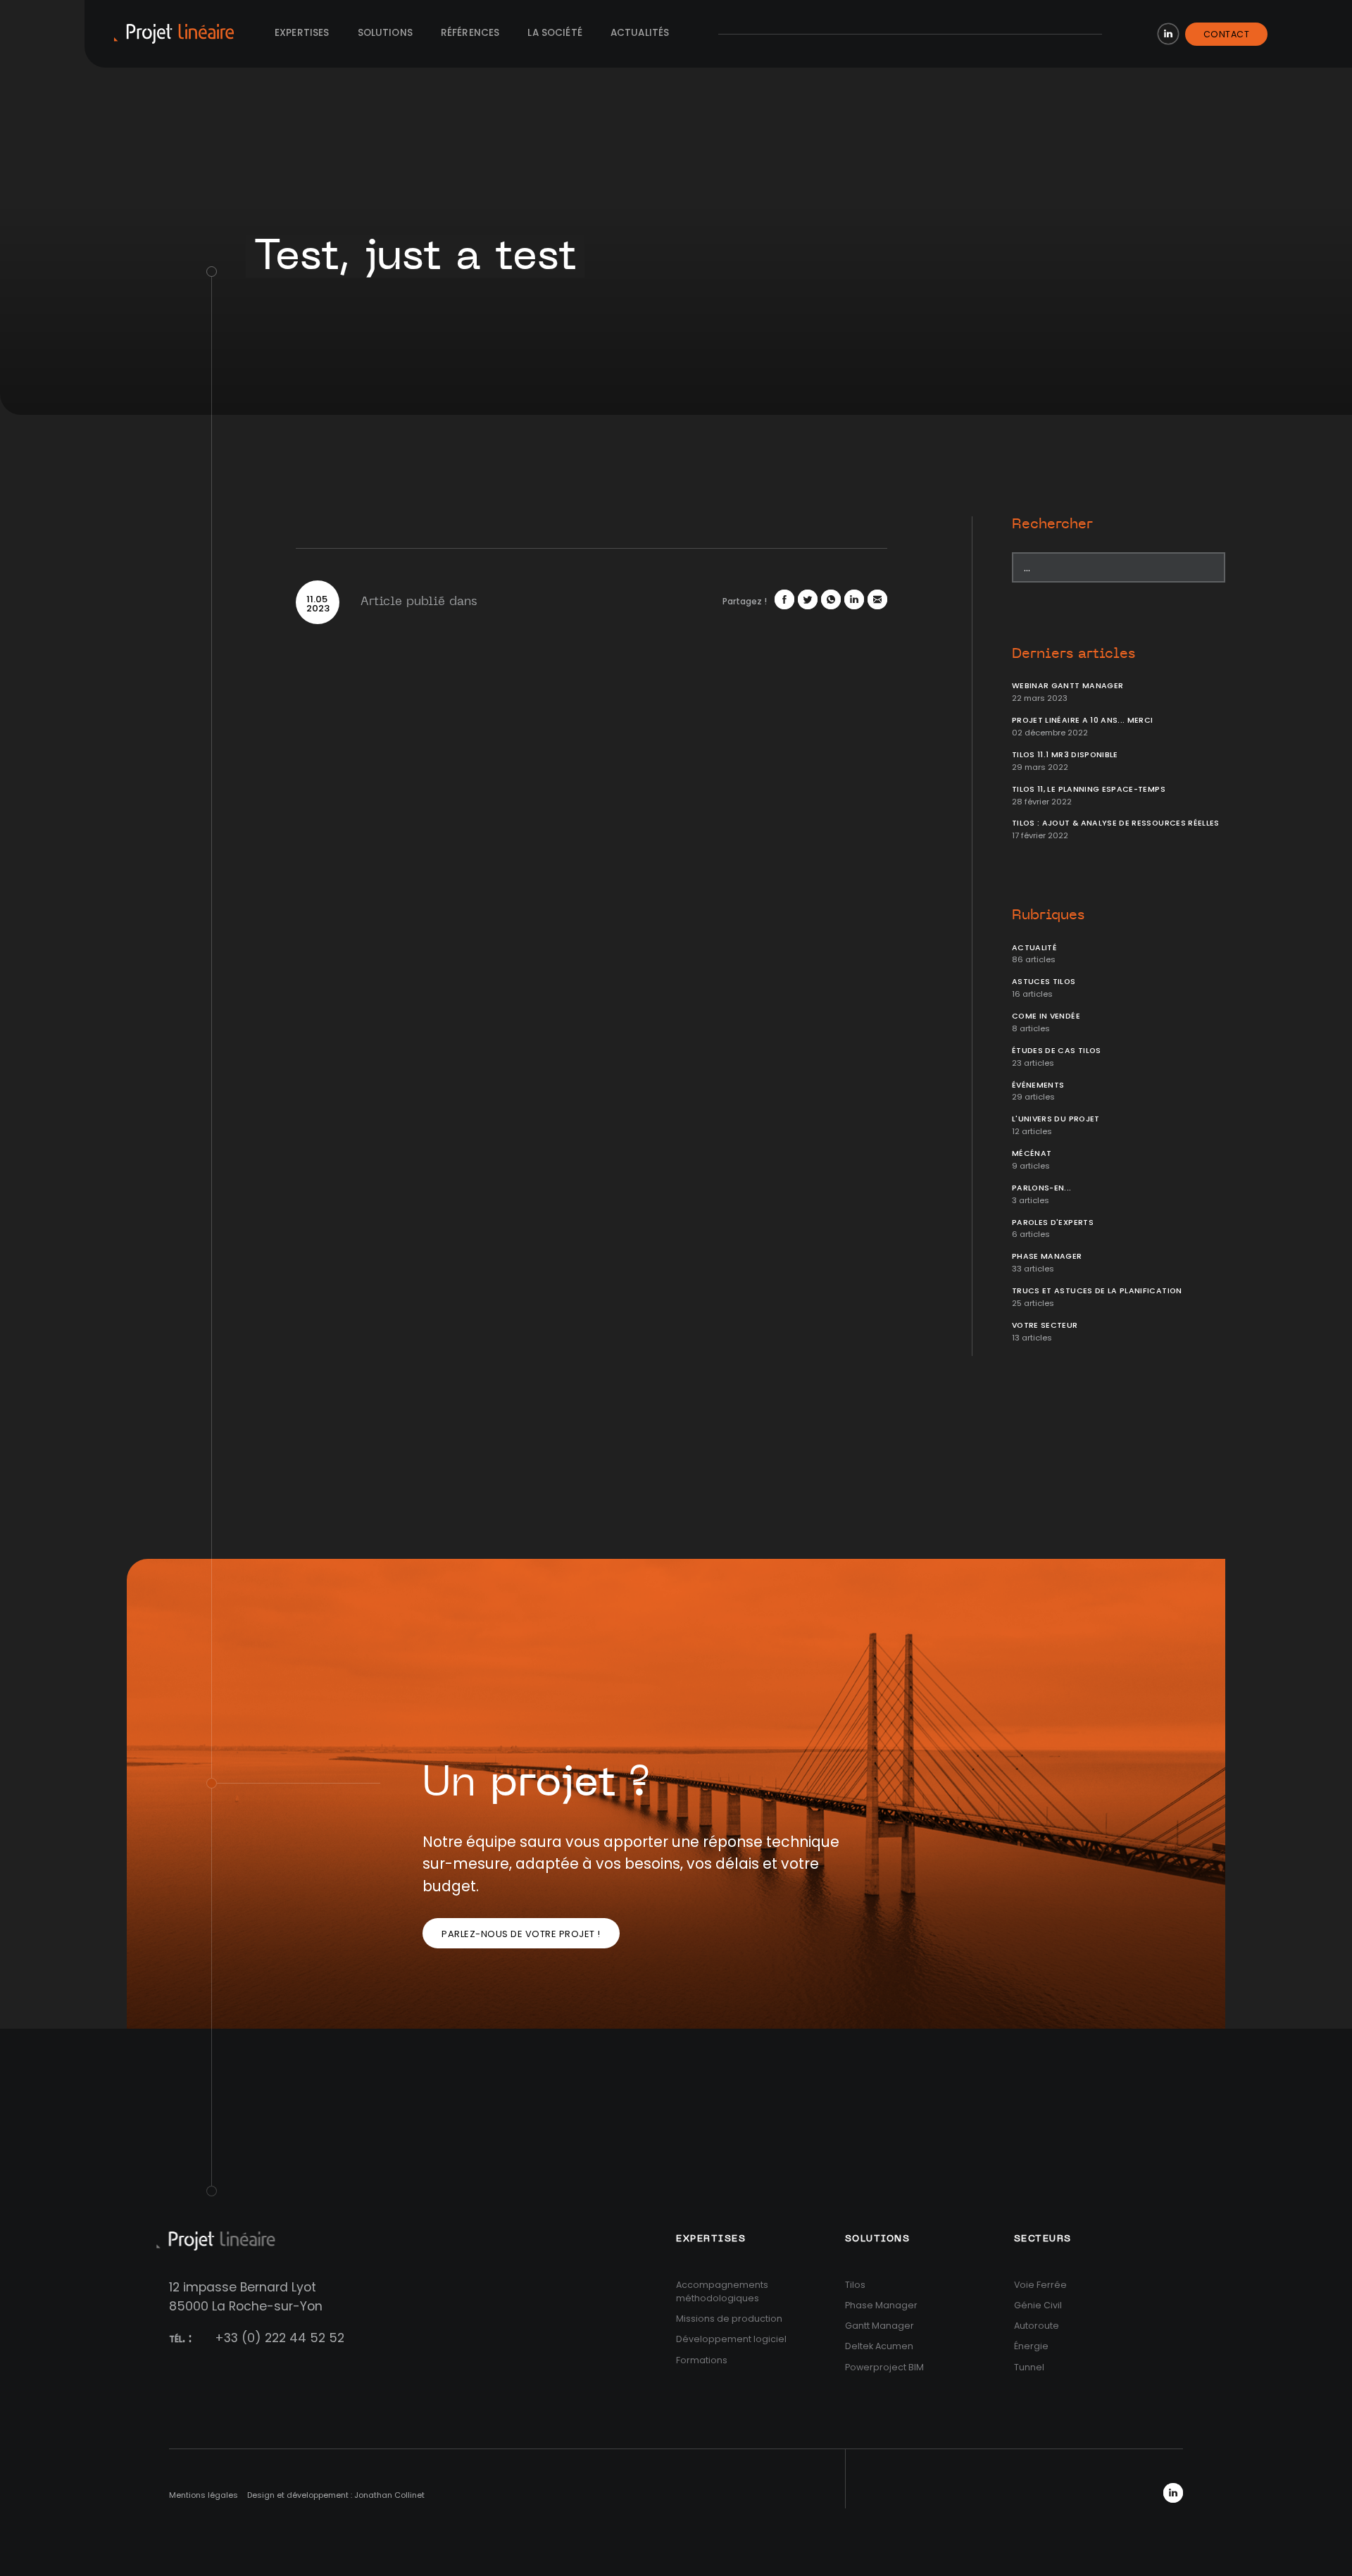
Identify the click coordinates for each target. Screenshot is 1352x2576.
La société (555, 33)
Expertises (302, 33)
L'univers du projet (1056, 1119)
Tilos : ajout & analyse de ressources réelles (1116, 823)
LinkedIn (1168, 34)
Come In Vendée (1046, 1016)
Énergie (1031, 2346)
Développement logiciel (731, 2339)
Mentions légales (204, 2495)
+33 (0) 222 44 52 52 (280, 2338)
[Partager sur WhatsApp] (831, 599)
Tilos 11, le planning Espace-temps (1089, 789)
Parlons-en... (1042, 1188)
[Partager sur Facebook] (784, 599)
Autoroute (1037, 2326)
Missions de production (729, 2319)
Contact (1227, 34)
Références (470, 33)
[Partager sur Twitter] (808, 599)
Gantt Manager (880, 2326)
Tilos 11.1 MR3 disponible (1065, 755)
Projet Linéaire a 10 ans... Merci (1083, 720)
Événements (1038, 1085)
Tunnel (1029, 2367)
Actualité (1034, 948)
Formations (702, 2360)
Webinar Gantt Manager (1068, 686)
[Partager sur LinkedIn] (854, 599)
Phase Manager (1047, 1256)
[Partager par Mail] (877, 599)
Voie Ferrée (1040, 2285)
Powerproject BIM (884, 2367)
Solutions (385, 33)
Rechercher (1052, 524)
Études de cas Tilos (1057, 1051)
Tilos (855, 2285)
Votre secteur (1045, 1325)
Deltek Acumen (879, 2346)
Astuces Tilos (1044, 982)
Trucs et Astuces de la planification (1097, 1291)
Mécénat (1032, 1153)
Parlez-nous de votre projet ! (521, 1934)
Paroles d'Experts (1053, 1222)
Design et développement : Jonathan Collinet (336, 2495)
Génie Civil (1038, 2305)
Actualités (640, 33)
